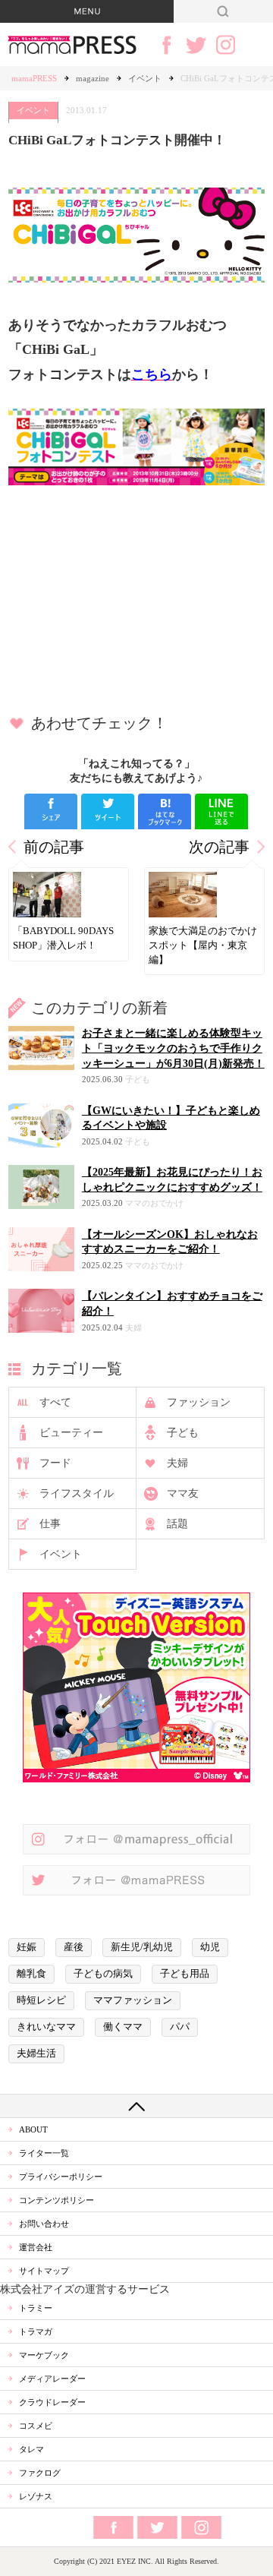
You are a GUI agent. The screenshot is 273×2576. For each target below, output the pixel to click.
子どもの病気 (103, 1974)
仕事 (50, 1524)
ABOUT (33, 2129)
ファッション (199, 1402)
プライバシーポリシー (61, 2177)
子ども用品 (185, 1974)
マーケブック (44, 2355)
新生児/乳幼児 (142, 1947)
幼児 (210, 1947)
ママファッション (133, 2000)
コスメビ (36, 2426)
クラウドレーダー (52, 2402)
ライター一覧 (44, 2153)
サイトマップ (44, 2271)
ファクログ (40, 2473)
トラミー (36, 2308)
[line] (221, 811)
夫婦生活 (36, 2054)
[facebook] (51, 811)
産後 (74, 1947)
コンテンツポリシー (56, 2200)
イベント (145, 78)
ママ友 (183, 1493)
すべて (55, 1402)
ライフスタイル (77, 1493)
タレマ (31, 2449)
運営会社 (36, 2247)
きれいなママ (46, 2027)
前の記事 (54, 847)
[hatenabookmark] (165, 811)
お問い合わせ (44, 2224)
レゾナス (36, 2496)
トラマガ (36, 2331)
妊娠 (27, 1947)
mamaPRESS (34, 78)
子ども (183, 1433)
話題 (177, 1524)
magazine (93, 78)
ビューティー (71, 1433)
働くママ (123, 2027)
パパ (180, 2027)
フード (55, 1463)
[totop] (136, 2106)
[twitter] (108, 811)
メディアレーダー (52, 2379)
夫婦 (177, 1463)
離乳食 (31, 1974)
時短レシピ (41, 2000)
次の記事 (219, 847)
